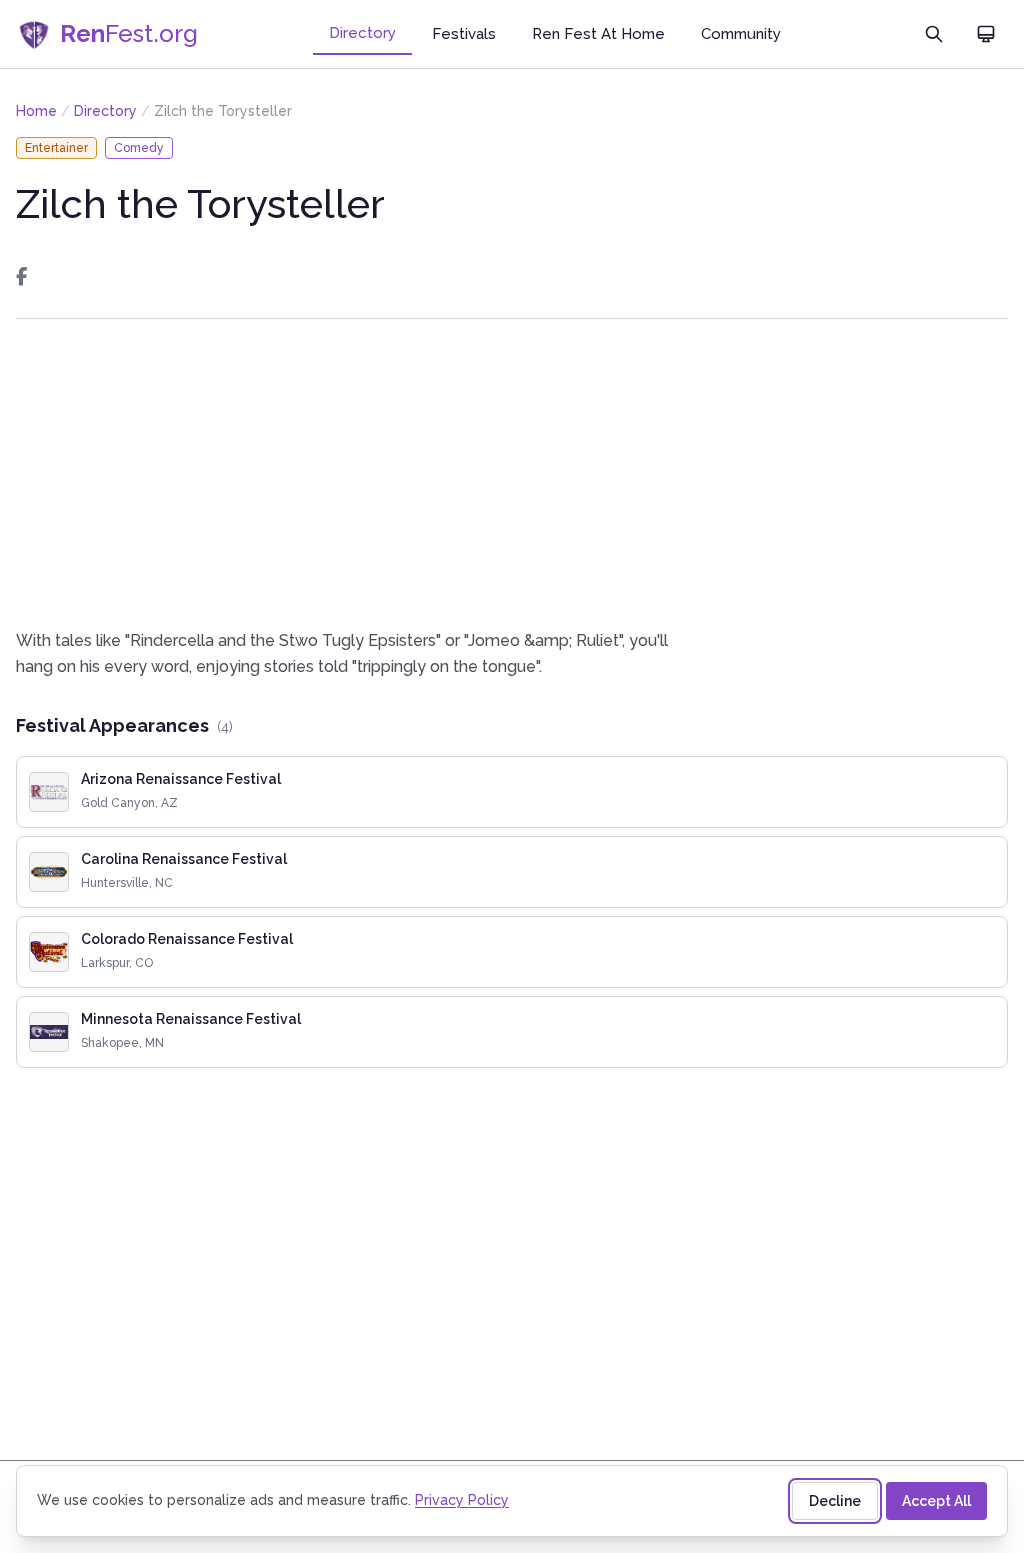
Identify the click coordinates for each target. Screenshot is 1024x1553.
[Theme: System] (986, 34)
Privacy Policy (462, 1500)
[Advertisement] (512, 473)
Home (36, 111)
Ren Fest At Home (598, 34)
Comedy (139, 148)
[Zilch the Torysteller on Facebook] (21, 277)
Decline (835, 1501)
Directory (362, 33)
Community (741, 34)
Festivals (464, 34)
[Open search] (934, 34)
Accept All (936, 1501)
